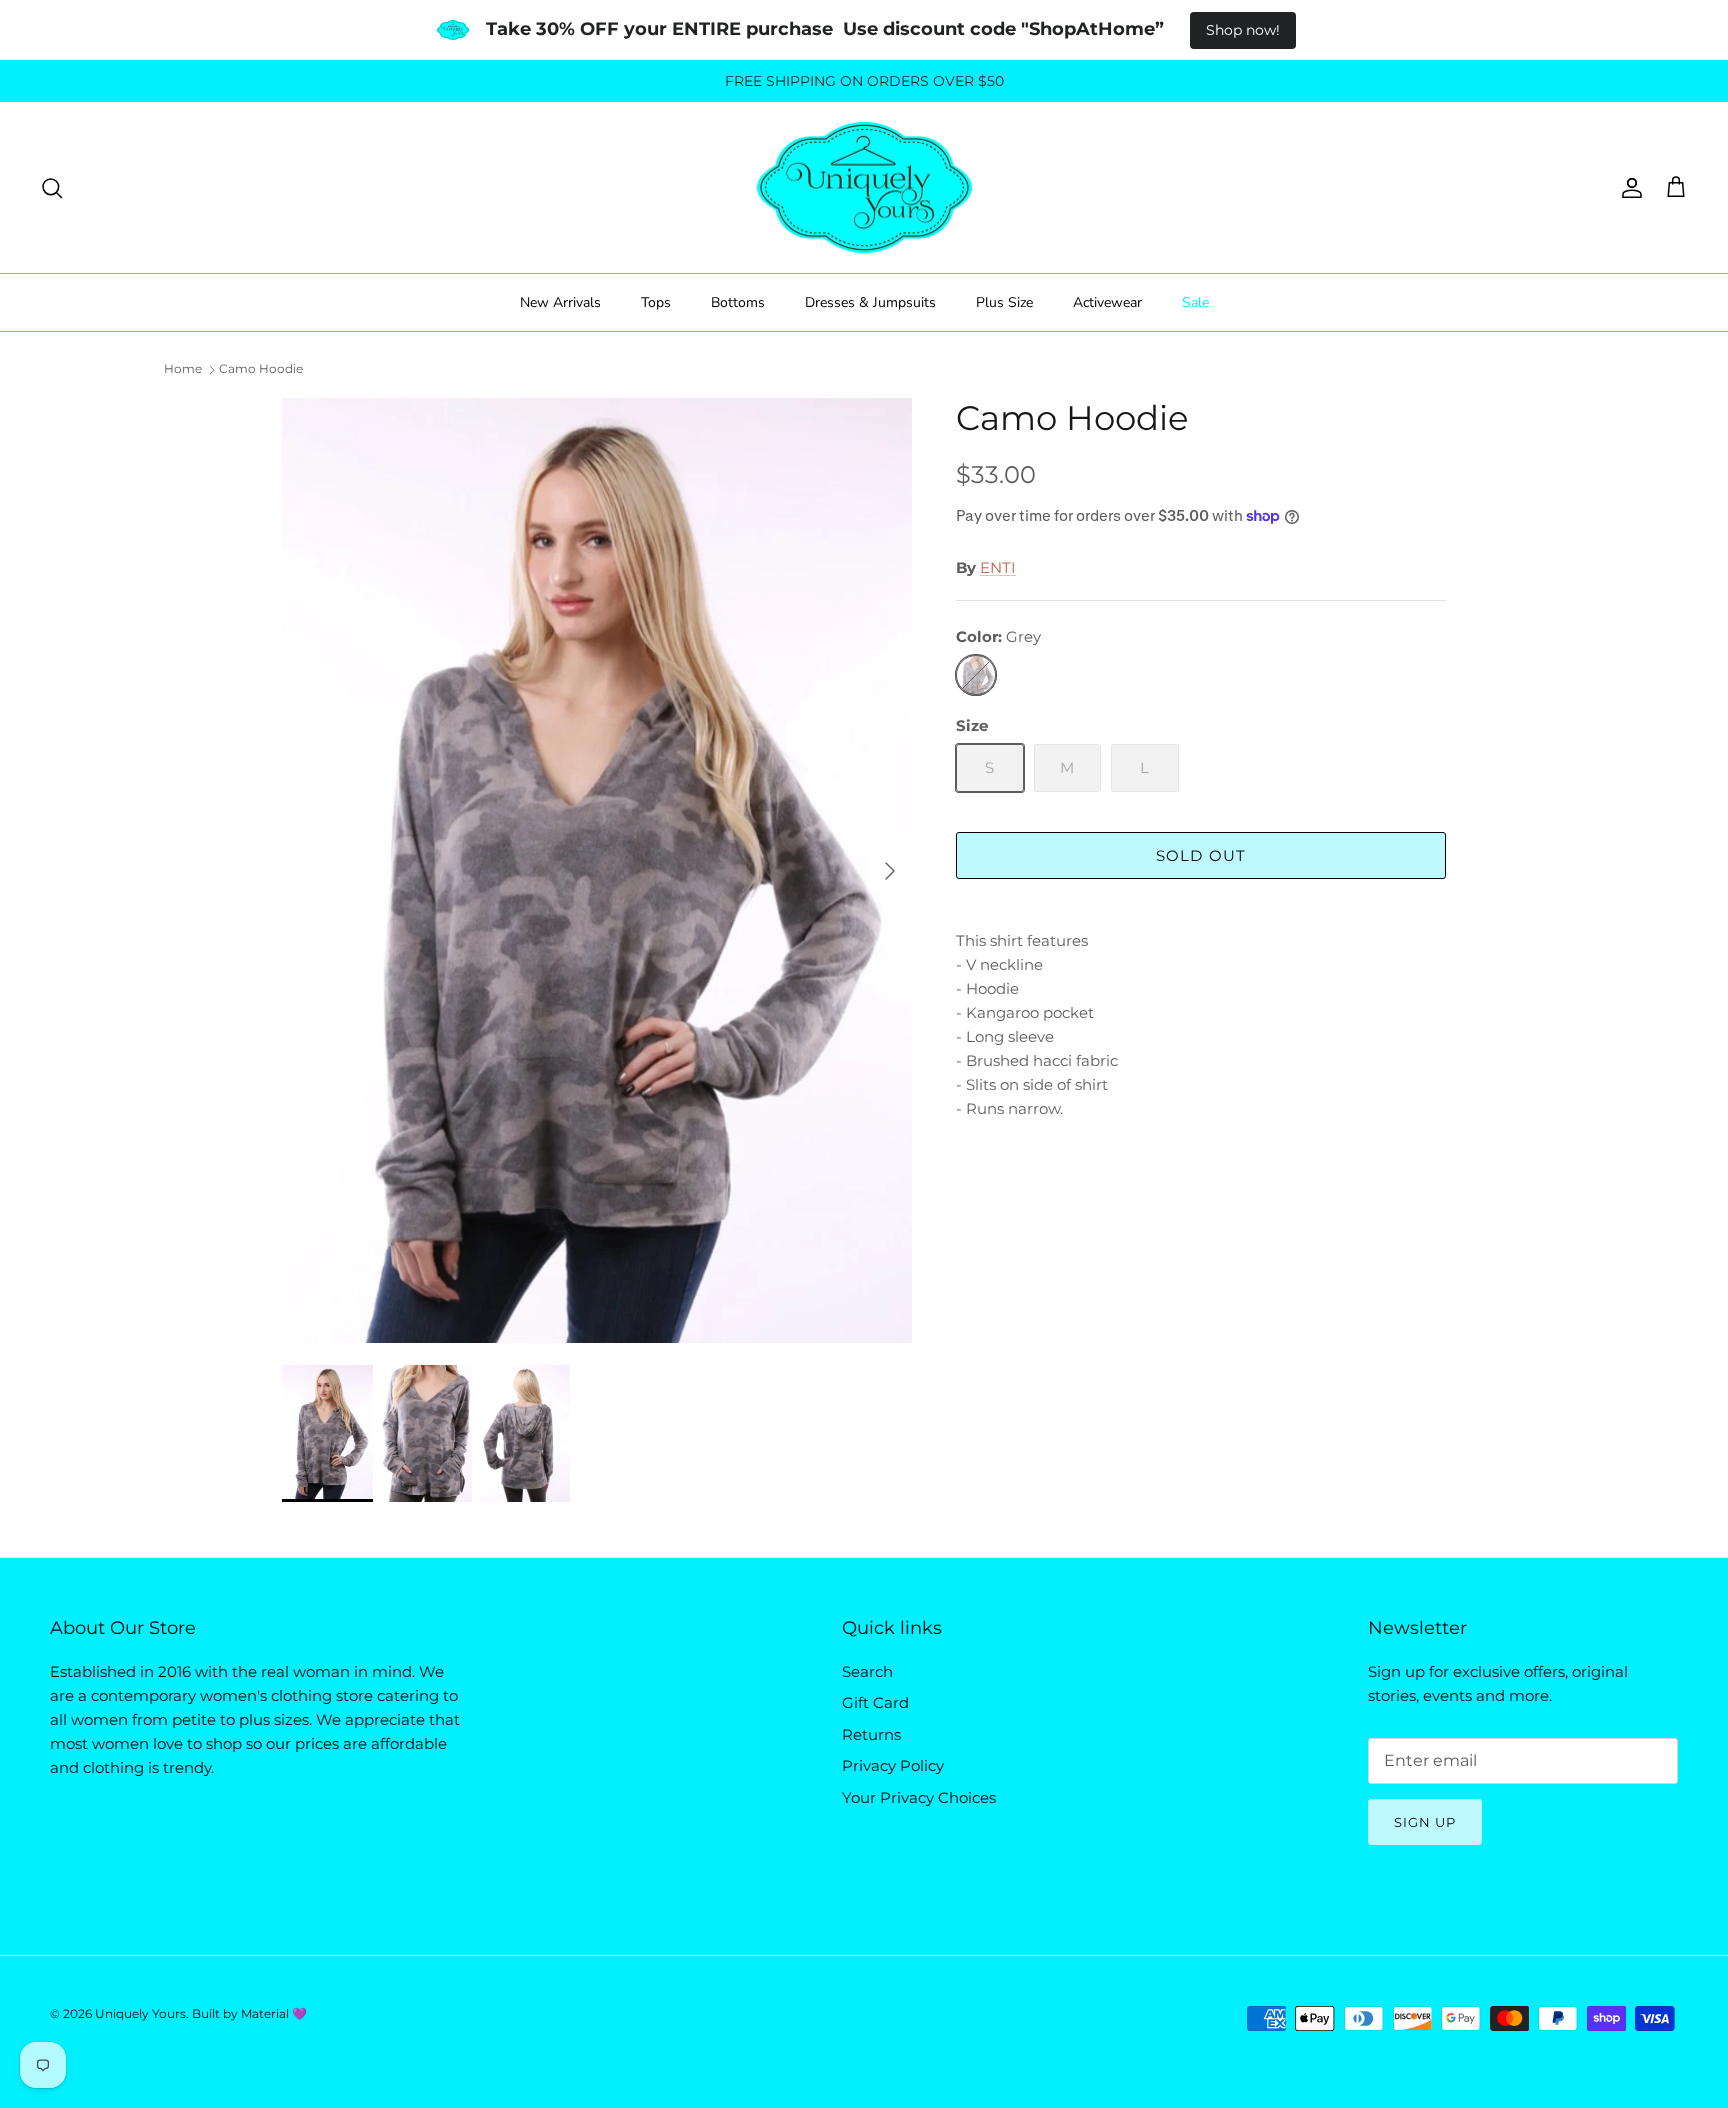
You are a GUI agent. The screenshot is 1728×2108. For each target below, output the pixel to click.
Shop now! (1243, 30)
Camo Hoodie (261, 368)
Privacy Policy (893, 1765)
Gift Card (875, 1702)
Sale (1195, 302)
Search (867, 1671)
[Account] (1628, 188)
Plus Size (1004, 302)
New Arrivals (560, 302)
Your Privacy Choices (919, 1797)
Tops (656, 302)
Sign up (1425, 1822)
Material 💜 (274, 2013)
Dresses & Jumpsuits (870, 302)
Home (183, 368)
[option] (597, 870)
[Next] (890, 871)
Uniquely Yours (140, 2013)
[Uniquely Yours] (864, 188)
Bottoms (738, 302)
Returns (871, 1734)
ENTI (998, 567)
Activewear (1107, 302)
